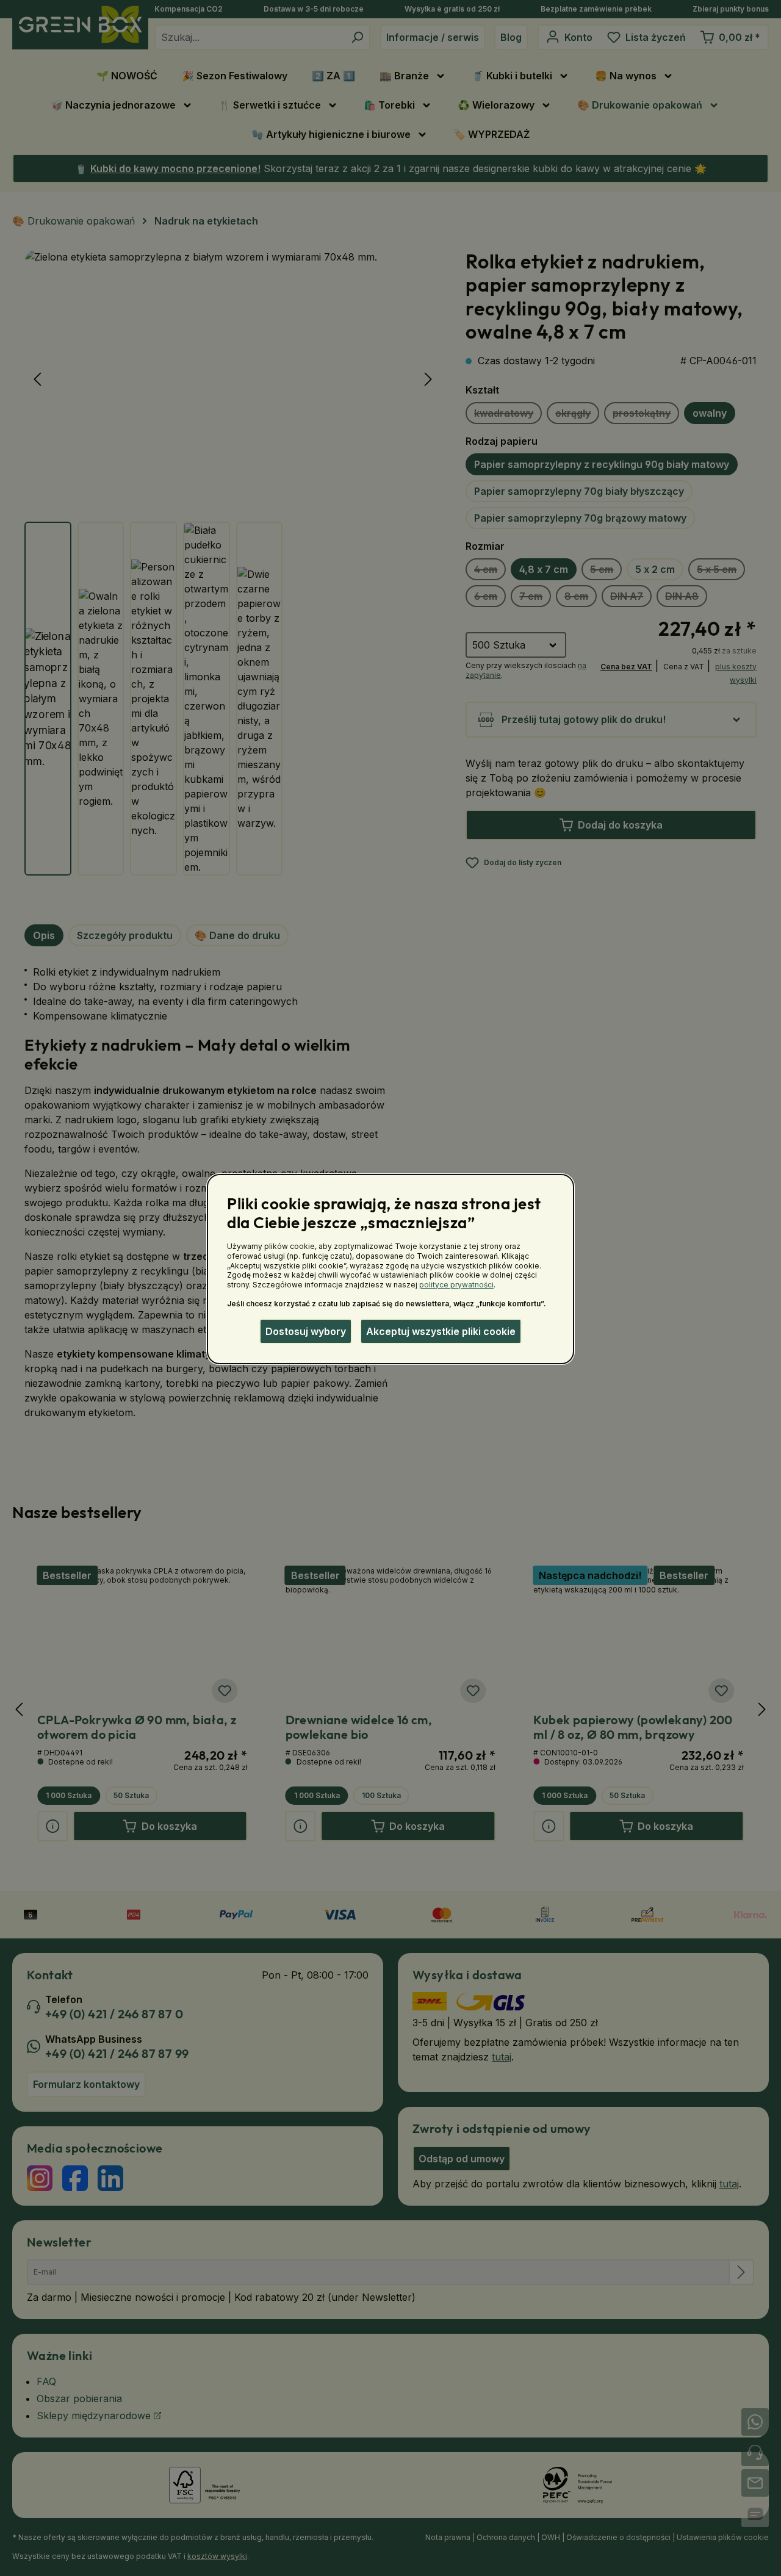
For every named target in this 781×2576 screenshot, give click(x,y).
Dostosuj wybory (306, 1331)
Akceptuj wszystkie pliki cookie (441, 1331)
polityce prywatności (456, 1285)
